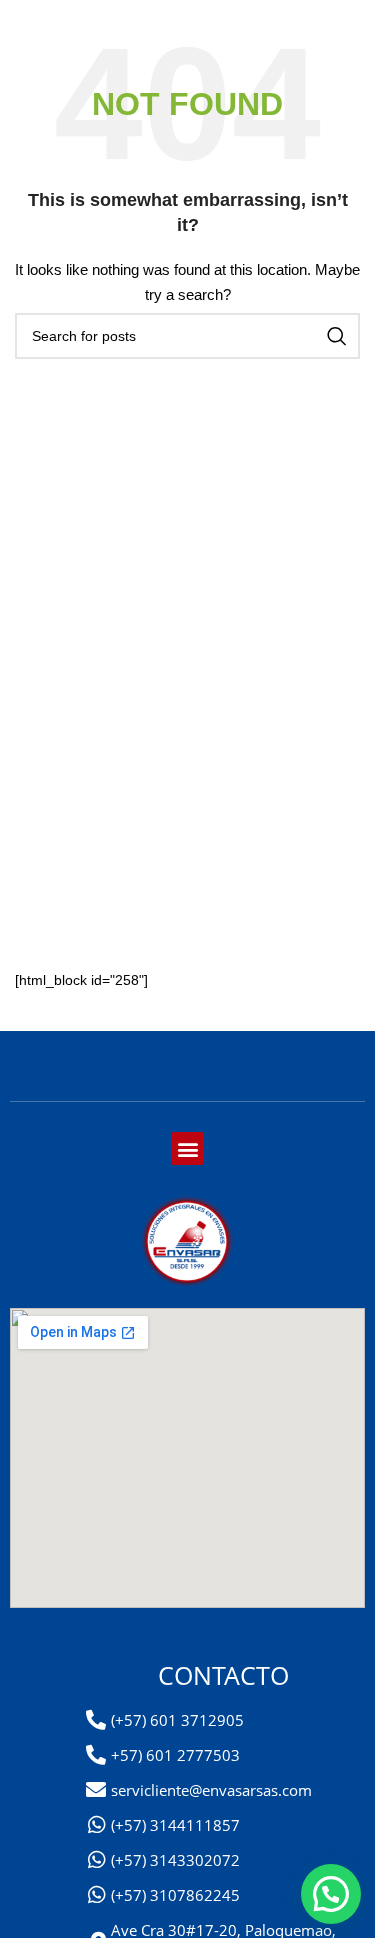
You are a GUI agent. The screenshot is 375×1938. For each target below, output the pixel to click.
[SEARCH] (337, 336)
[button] (187, 1148)
